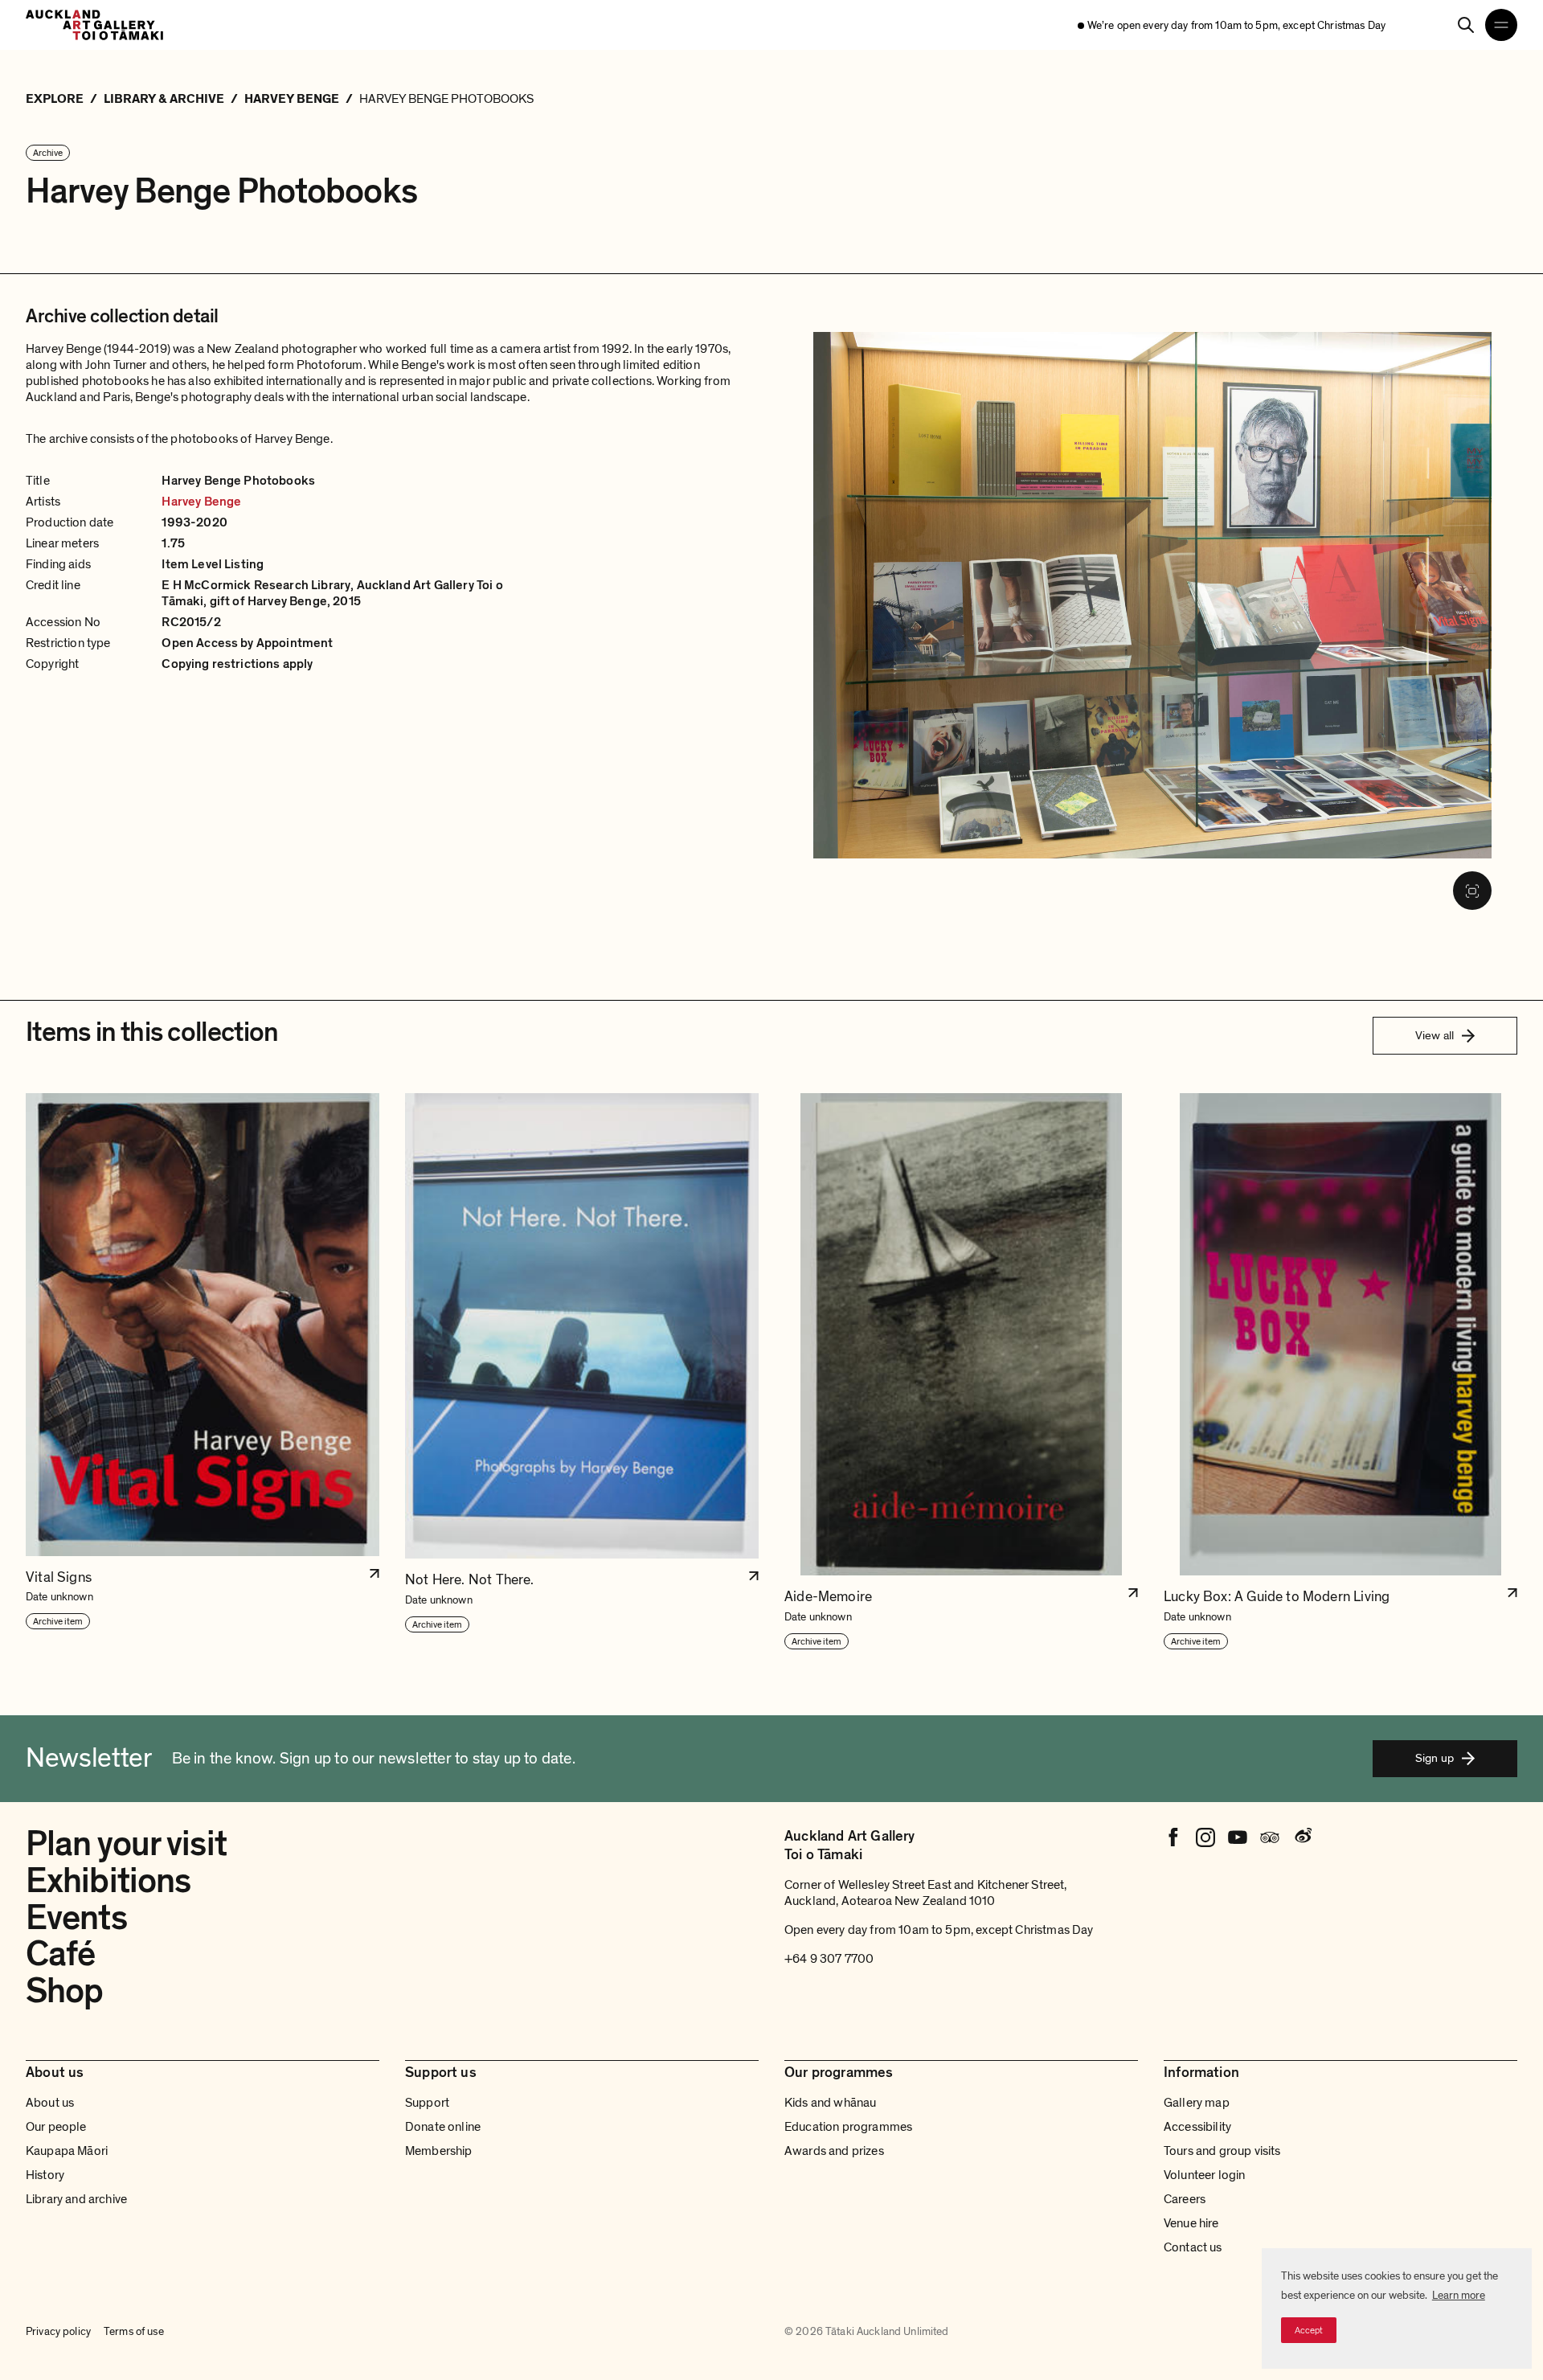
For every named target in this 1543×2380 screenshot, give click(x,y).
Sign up (1435, 1758)
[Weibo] (1302, 1837)
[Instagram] (1205, 1837)
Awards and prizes (834, 2151)
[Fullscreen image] (1472, 891)
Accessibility (1197, 2127)
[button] (203, 1372)
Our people (56, 2127)
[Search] (1466, 25)
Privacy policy (58, 2331)
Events (76, 1918)
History (45, 2175)
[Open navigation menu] (1501, 25)
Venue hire (1191, 2223)
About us (50, 2103)
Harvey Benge (201, 502)
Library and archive (76, 2199)
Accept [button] (1309, 2330)
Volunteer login (1204, 2175)
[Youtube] (1238, 1837)
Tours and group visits (1222, 2151)
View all (1435, 1035)
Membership (439, 2151)
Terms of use (134, 2331)
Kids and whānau (830, 2103)
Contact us (1193, 2247)
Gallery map (1197, 2103)
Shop (64, 1991)
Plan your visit (126, 1844)
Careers (1185, 2199)
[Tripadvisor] (1270, 1837)
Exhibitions (108, 1881)
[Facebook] (1173, 1837)
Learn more (1459, 2295)
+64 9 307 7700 (829, 1959)
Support (427, 2103)
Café (60, 1954)
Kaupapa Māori (67, 2151)
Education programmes (848, 2127)
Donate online (443, 2127)
